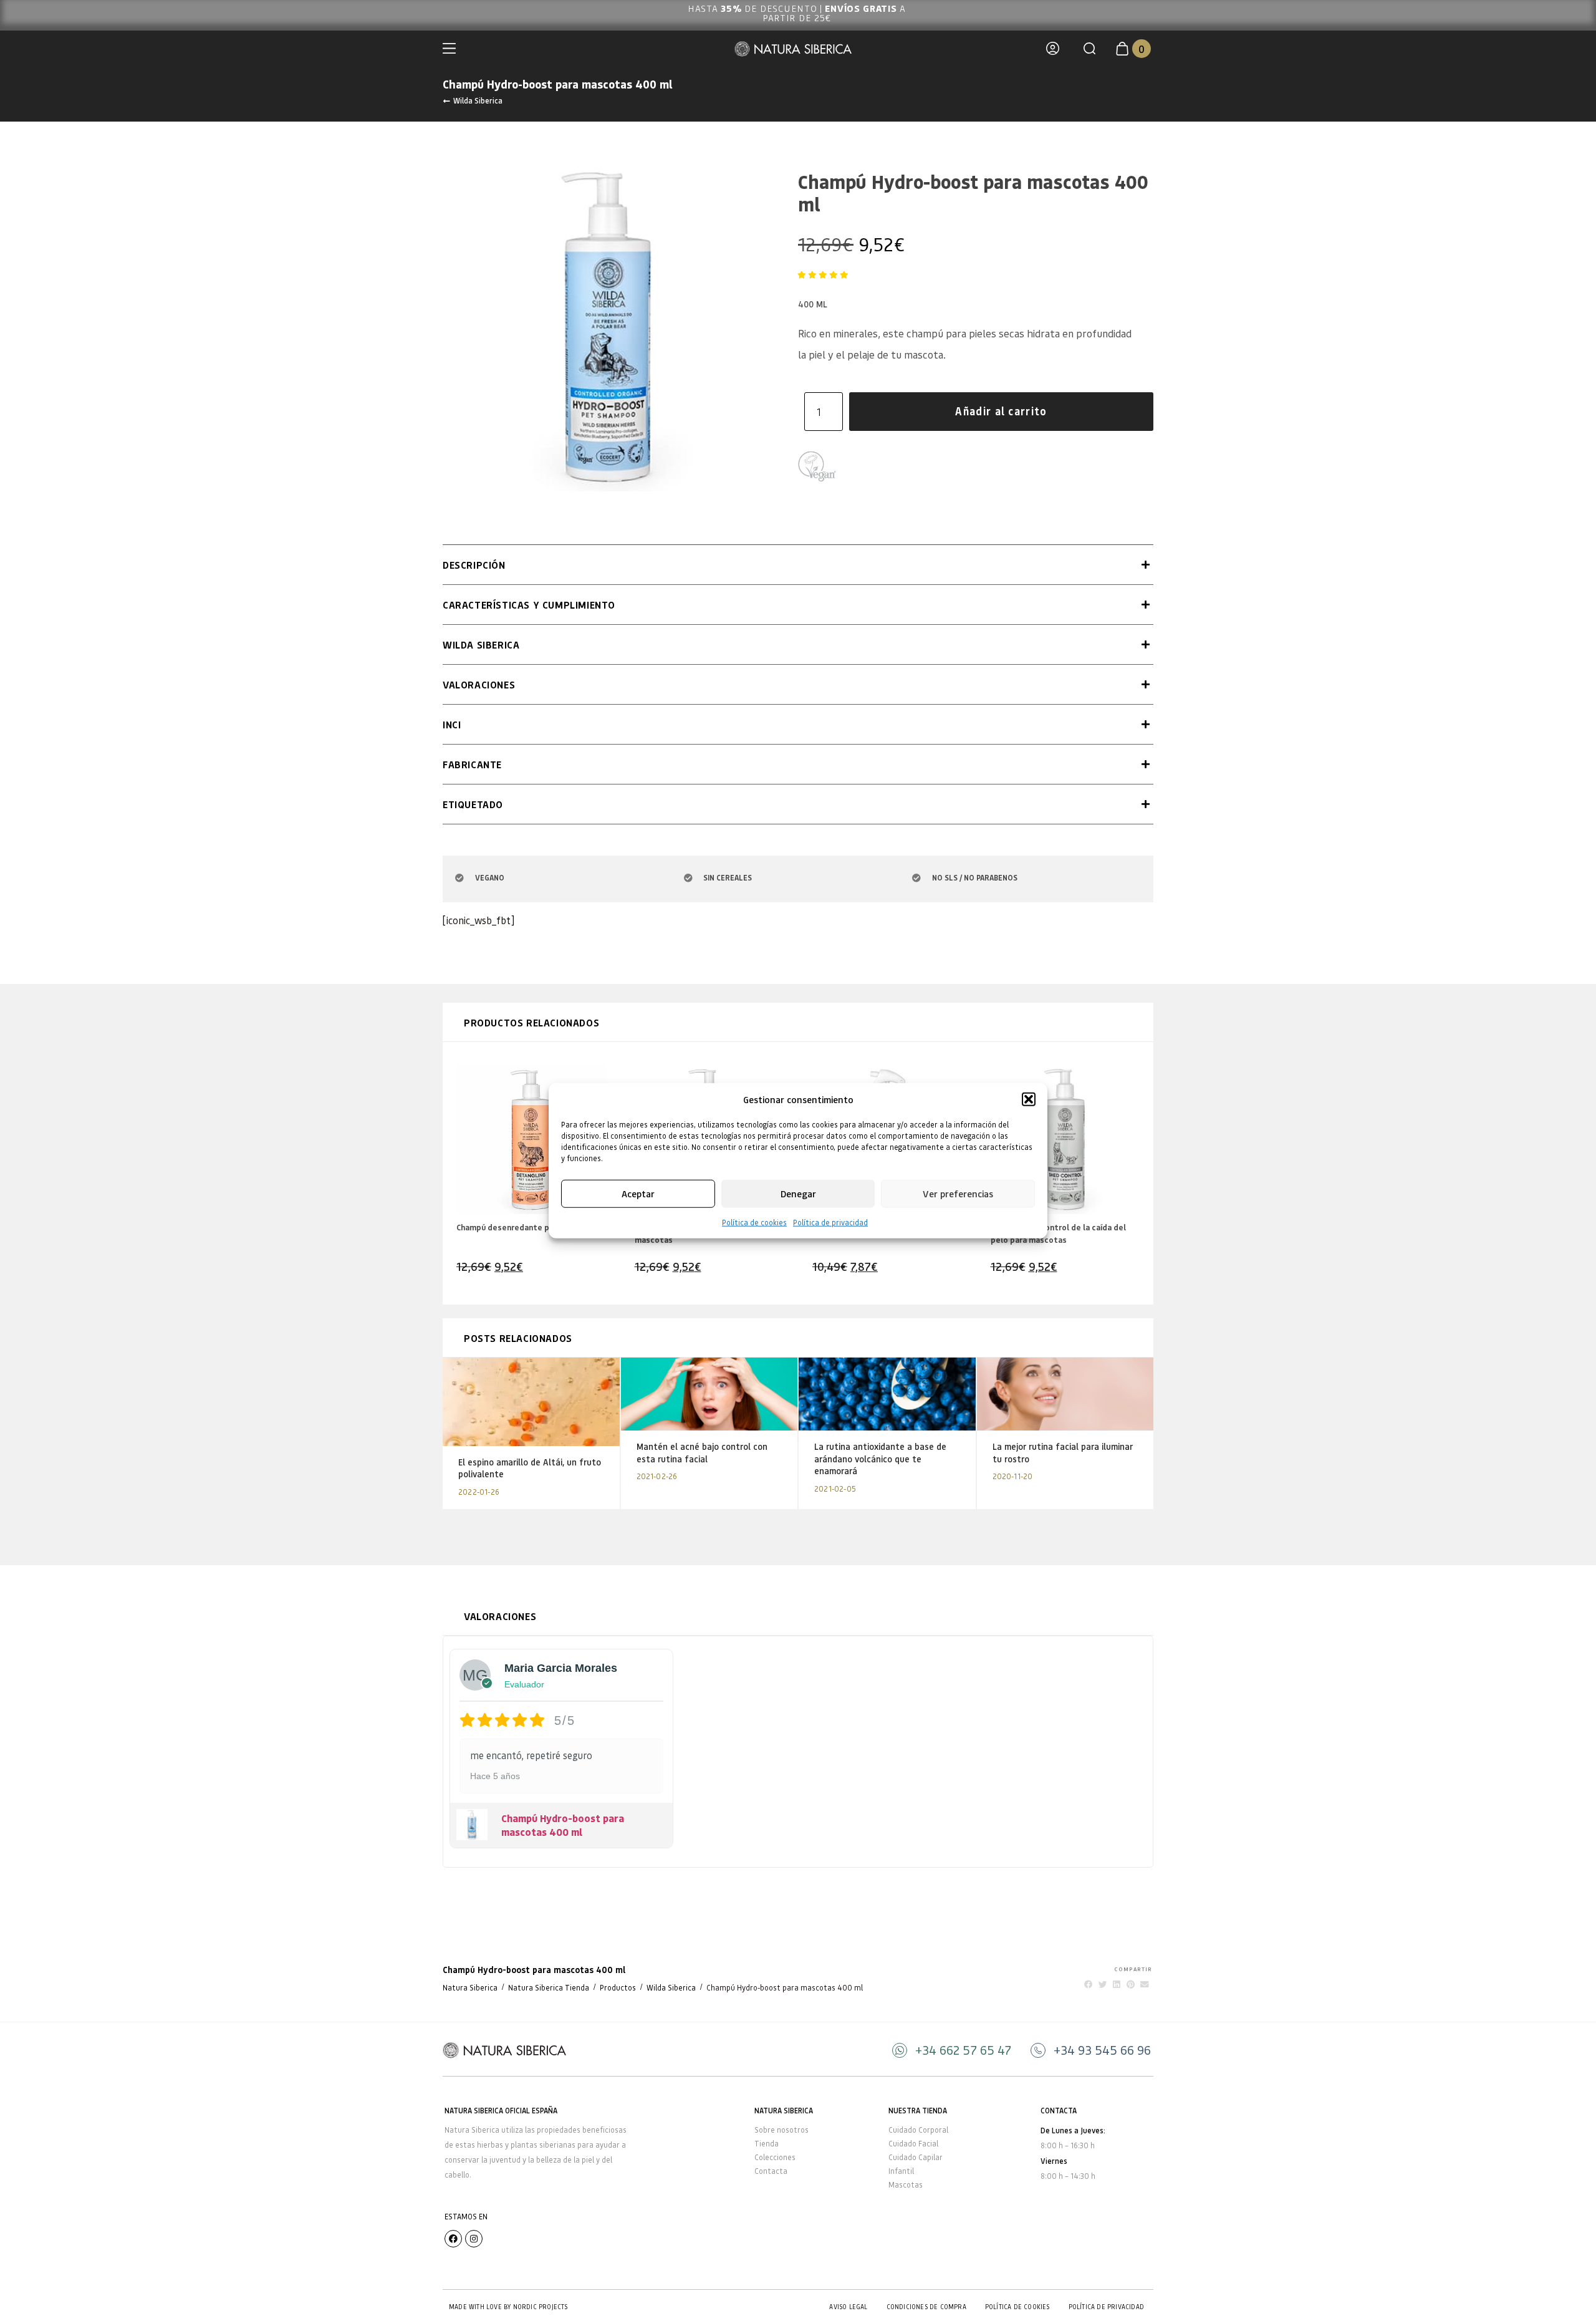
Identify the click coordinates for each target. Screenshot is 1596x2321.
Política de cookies (754, 1222)
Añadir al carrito (1001, 411)
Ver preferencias (958, 1194)
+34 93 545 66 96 (1102, 2050)
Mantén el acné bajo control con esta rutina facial (702, 1453)
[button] (1029, 1099)
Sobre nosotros (781, 2130)
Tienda (767, 2144)
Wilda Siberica (478, 100)
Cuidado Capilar (916, 2157)
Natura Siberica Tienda (549, 1988)
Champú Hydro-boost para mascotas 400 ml (563, 1825)
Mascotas (906, 2185)
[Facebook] (453, 2239)
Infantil (901, 2171)
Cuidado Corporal (918, 2130)
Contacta (771, 2171)
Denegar (798, 1194)
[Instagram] (474, 2239)
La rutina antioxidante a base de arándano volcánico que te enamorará (880, 1459)
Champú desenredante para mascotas (529, 1227)
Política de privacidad (830, 1222)
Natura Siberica (470, 1988)
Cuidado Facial (913, 2144)
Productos (618, 1988)
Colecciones (775, 2157)
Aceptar (638, 1194)
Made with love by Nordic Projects (508, 2307)
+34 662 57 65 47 (963, 2050)
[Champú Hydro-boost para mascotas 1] (608, 326)
